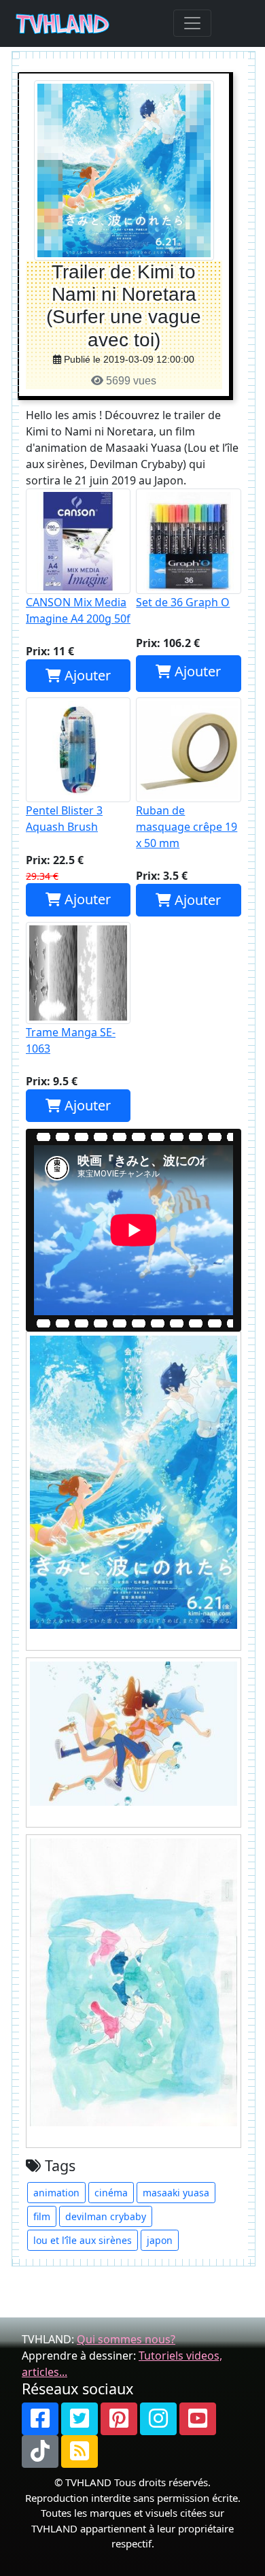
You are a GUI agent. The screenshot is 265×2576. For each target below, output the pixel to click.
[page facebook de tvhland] (40, 2419)
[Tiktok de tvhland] (40, 2451)
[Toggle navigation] (192, 23)
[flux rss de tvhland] (79, 2451)
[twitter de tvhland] (79, 2419)
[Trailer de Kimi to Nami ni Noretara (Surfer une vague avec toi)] (124, 170)
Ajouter (86, 675)
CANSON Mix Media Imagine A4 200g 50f (78, 610)
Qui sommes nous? (126, 2339)
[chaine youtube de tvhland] (198, 2419)
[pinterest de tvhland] (119, 2419)
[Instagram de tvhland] (158, 2419)
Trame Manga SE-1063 (71, 1040)
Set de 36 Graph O (183, 602)
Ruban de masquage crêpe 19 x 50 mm (187, 827)
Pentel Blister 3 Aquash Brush (64, 819)
